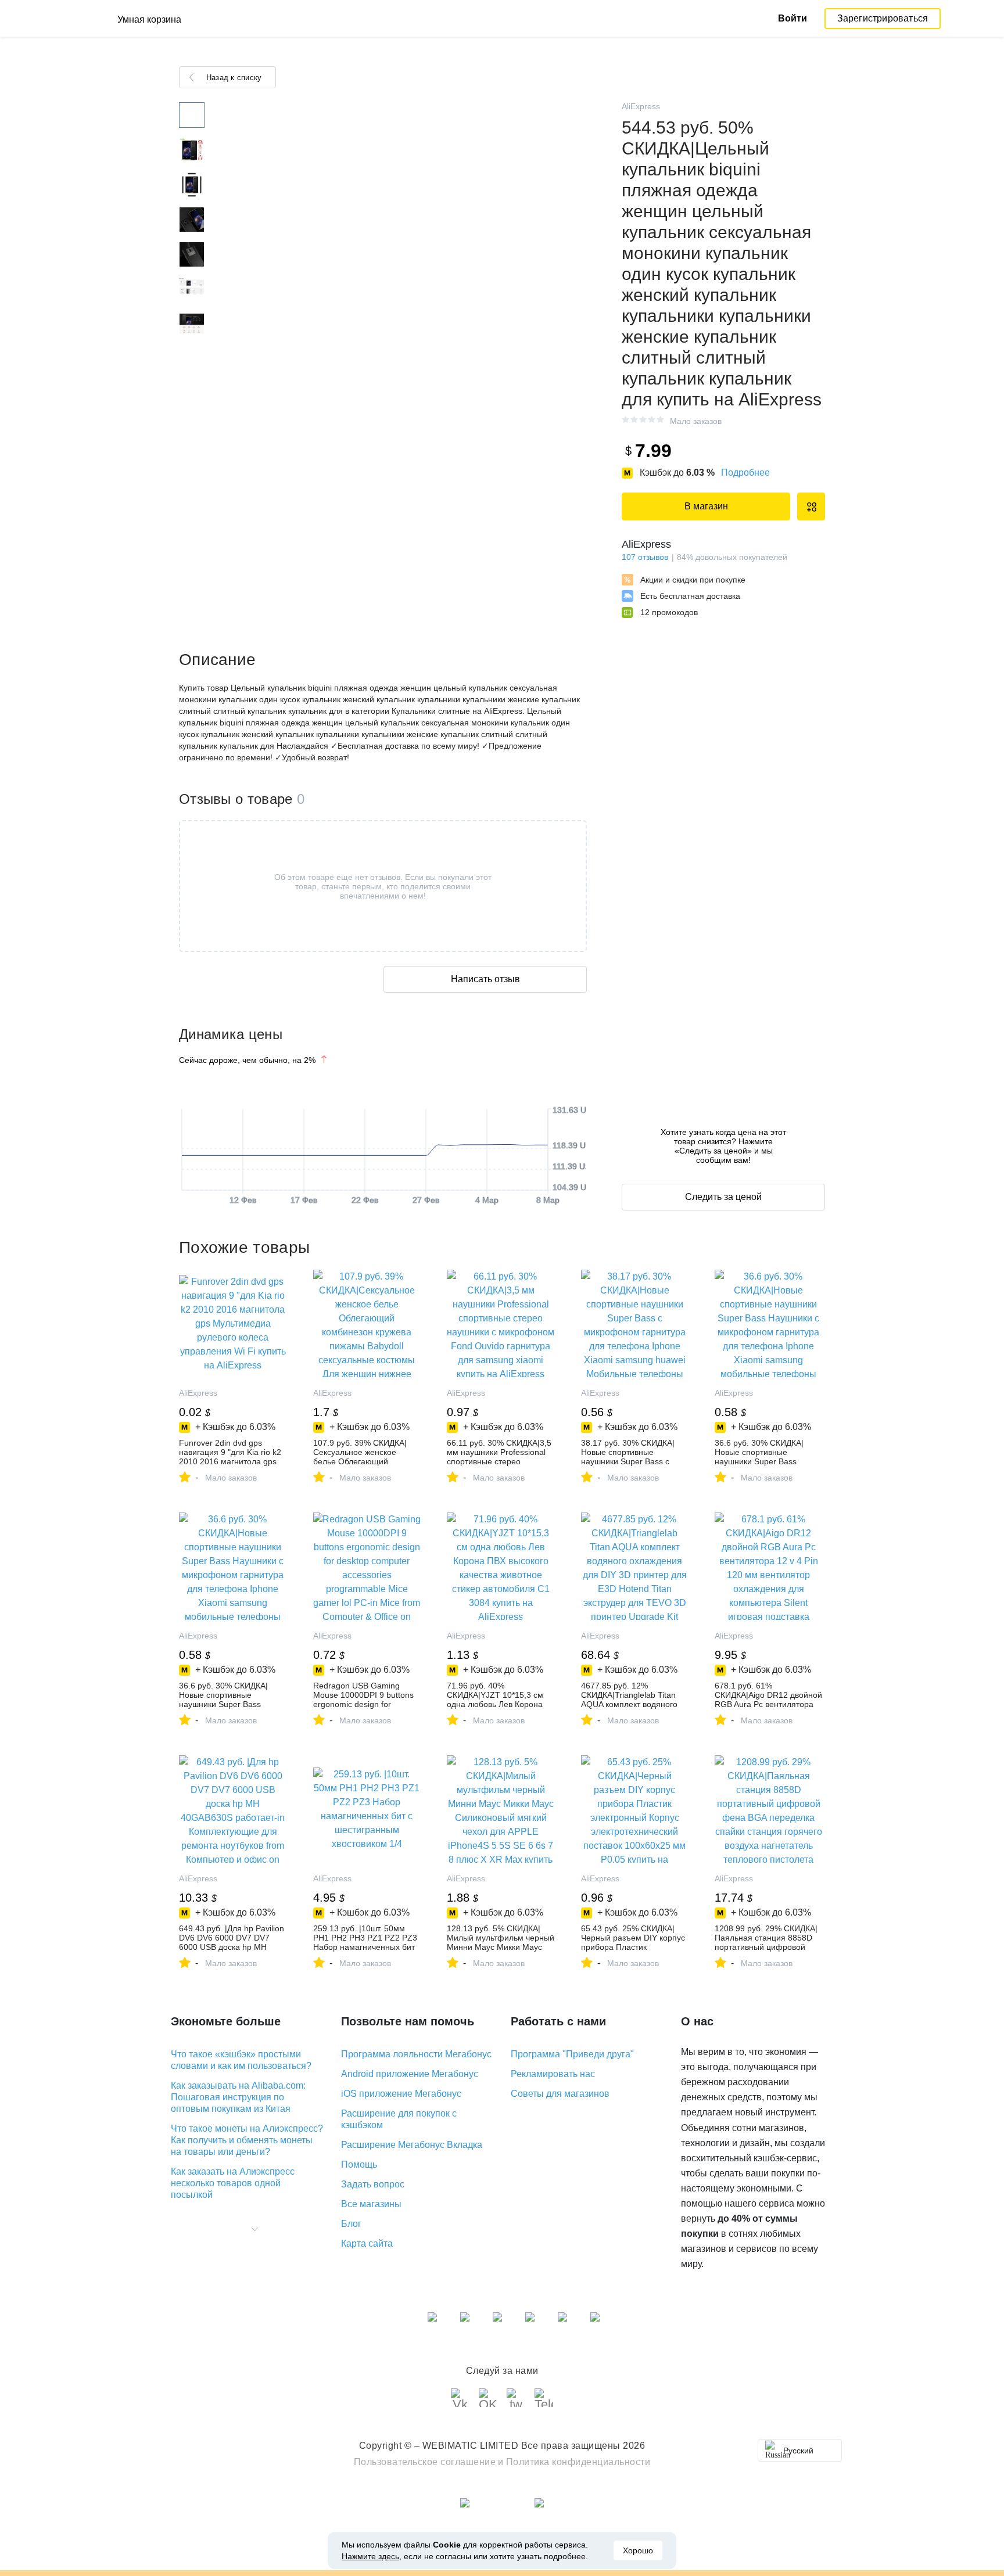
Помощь (359, 2164)
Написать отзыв (485, 979)
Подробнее (745, 473)
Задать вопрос (373, 2184)
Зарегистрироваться (883, 18)
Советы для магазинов (560, 2094)
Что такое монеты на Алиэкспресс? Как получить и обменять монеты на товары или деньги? (247, 2140)
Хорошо (638, 2550)
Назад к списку (234, 78)
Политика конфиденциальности (578, 2462)
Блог (351, 2224)
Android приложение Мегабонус (410, 2074)
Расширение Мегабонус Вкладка (412, 2145)
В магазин (706, 506)
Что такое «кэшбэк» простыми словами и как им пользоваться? (241, 2060)
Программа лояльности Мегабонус (416, 2054)
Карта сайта (367, 2243)
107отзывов (645, 557)
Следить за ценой (723, 1197)
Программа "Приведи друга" (572, 2054)
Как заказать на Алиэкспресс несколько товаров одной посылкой (233, 2183)
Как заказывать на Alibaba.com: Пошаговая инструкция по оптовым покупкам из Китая (238, 2097)
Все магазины (371, 2204)
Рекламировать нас (553, 2074)
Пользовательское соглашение (425, 2462)
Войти (793, 18)
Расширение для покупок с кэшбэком (399, 2119)
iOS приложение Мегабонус (401, 2094)
